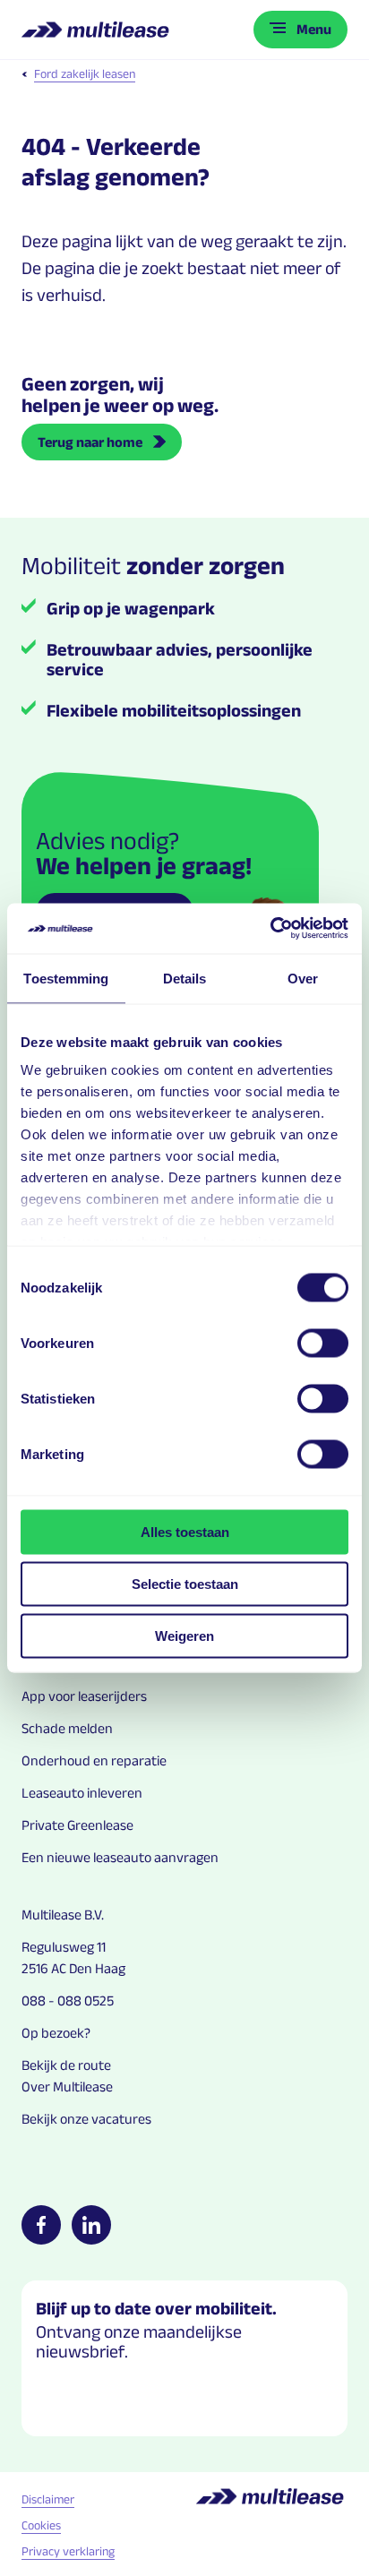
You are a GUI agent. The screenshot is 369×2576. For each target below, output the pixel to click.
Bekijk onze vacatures (86, 2119)
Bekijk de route (66, 2065)
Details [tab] (185, 978)
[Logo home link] (97, 30)
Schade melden (67, 1728)
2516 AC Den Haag (73, 1968)
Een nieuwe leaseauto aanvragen (120, 1857)
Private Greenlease (77, 1825)
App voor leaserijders (84, 1696)
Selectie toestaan (185, 1583)
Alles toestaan (185, 1531)
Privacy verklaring (68, 2551)
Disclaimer (48, 2499)
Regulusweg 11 (64, 1947)
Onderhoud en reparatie (94, 1760)
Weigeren (184, 1635)
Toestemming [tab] (66, 978)
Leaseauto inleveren (82, 1793)
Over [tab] (303, 978)
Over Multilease (67, 2087)
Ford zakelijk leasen (85, 73)
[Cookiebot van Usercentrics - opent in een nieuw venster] (270, 929)
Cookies (41, 2525)
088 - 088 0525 (68, 2001)
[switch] (323, 1343)
